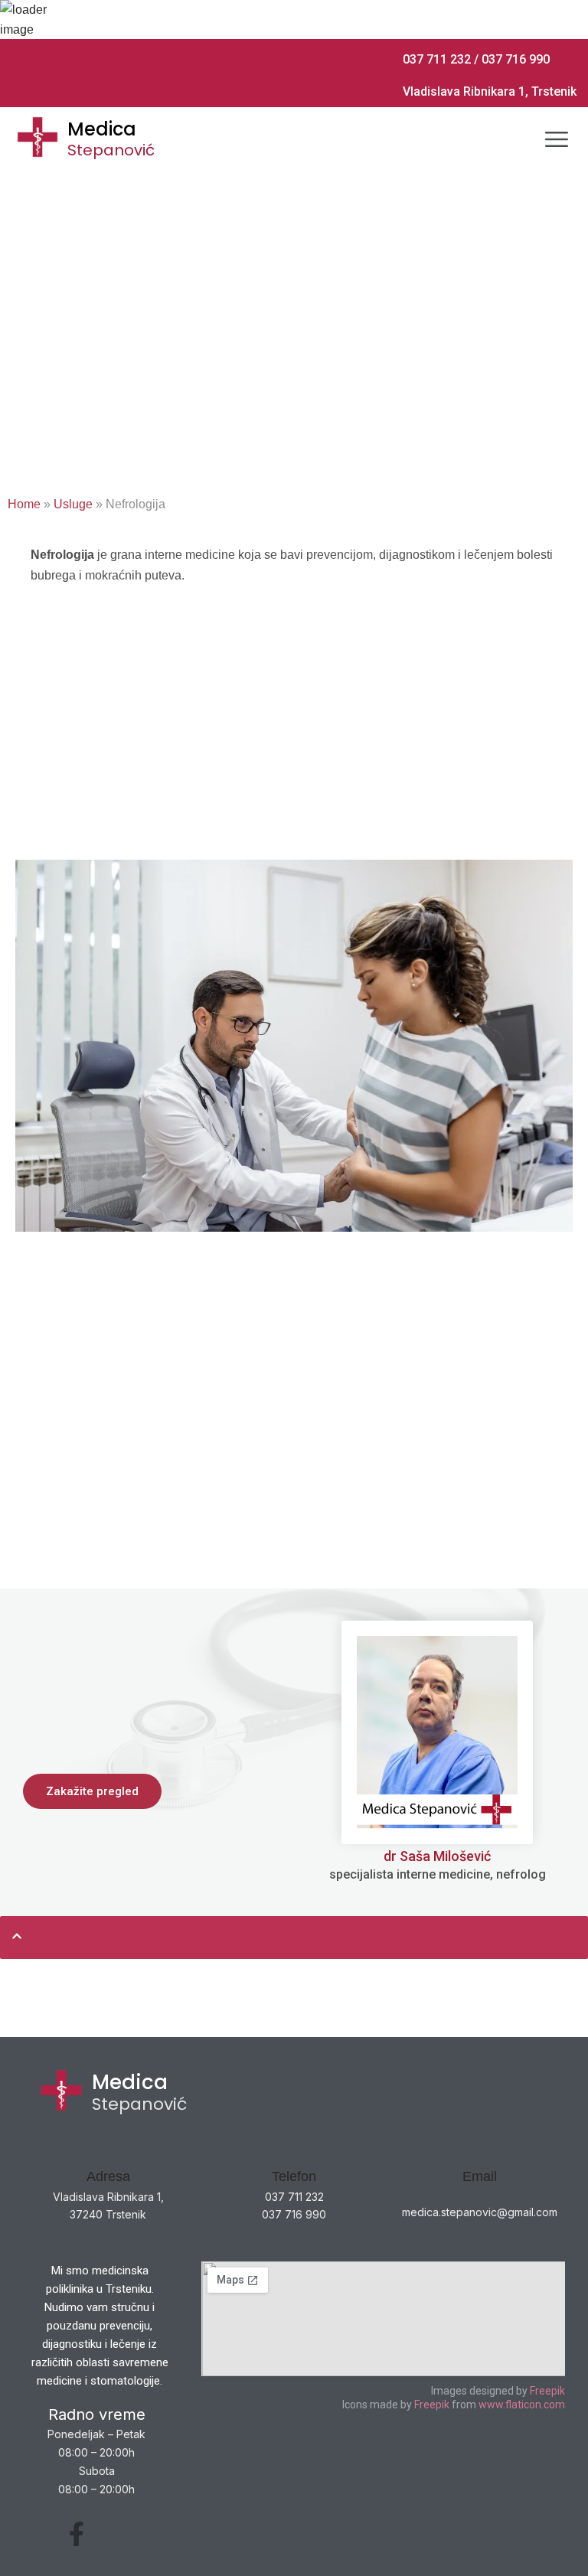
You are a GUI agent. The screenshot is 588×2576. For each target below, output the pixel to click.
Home (24, 504)
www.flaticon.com (521, 2405)
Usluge (73, 504)
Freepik (547, 2391)
